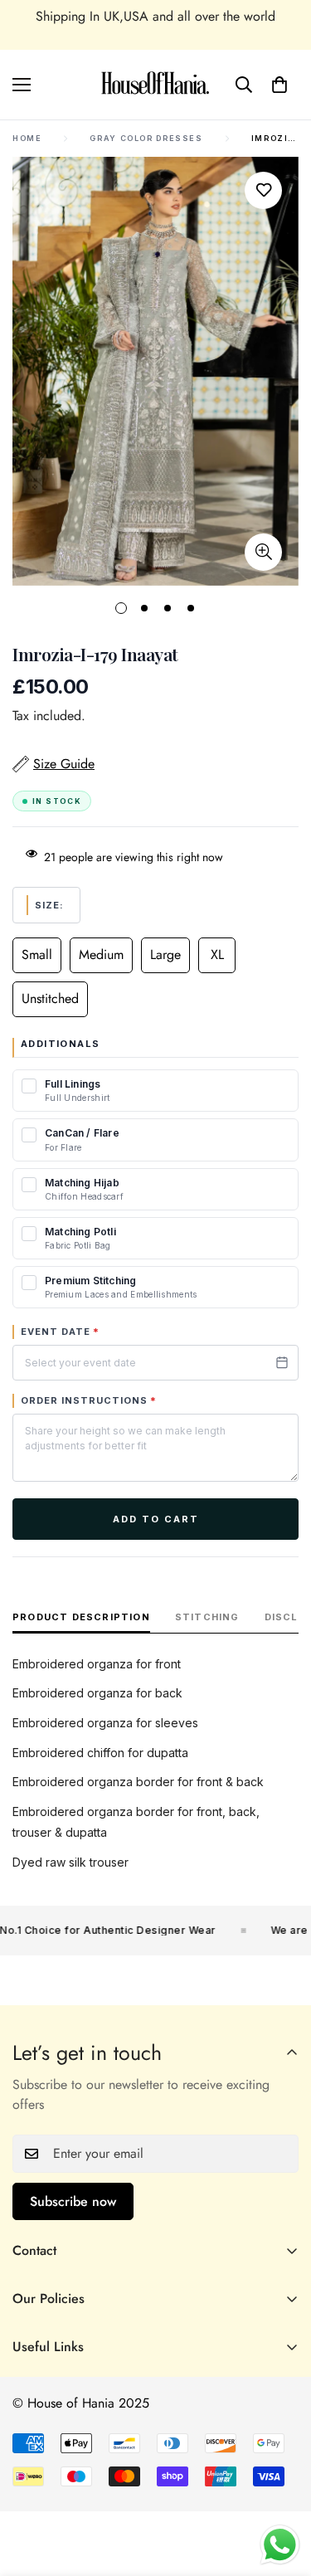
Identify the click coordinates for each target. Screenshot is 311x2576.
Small (37, 954)
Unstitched (50, 998)
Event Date (60, 1332)
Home (27, 138)
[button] (279, 85)
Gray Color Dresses (146, 138)
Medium (101, 954)
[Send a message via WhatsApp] (280, 2545)
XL (217, 954)
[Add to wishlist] (263, 190)
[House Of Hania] (155, 85)
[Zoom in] (263, 552)
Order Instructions (89, 1400)
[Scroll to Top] (281, 2488)
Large (165, 954)
